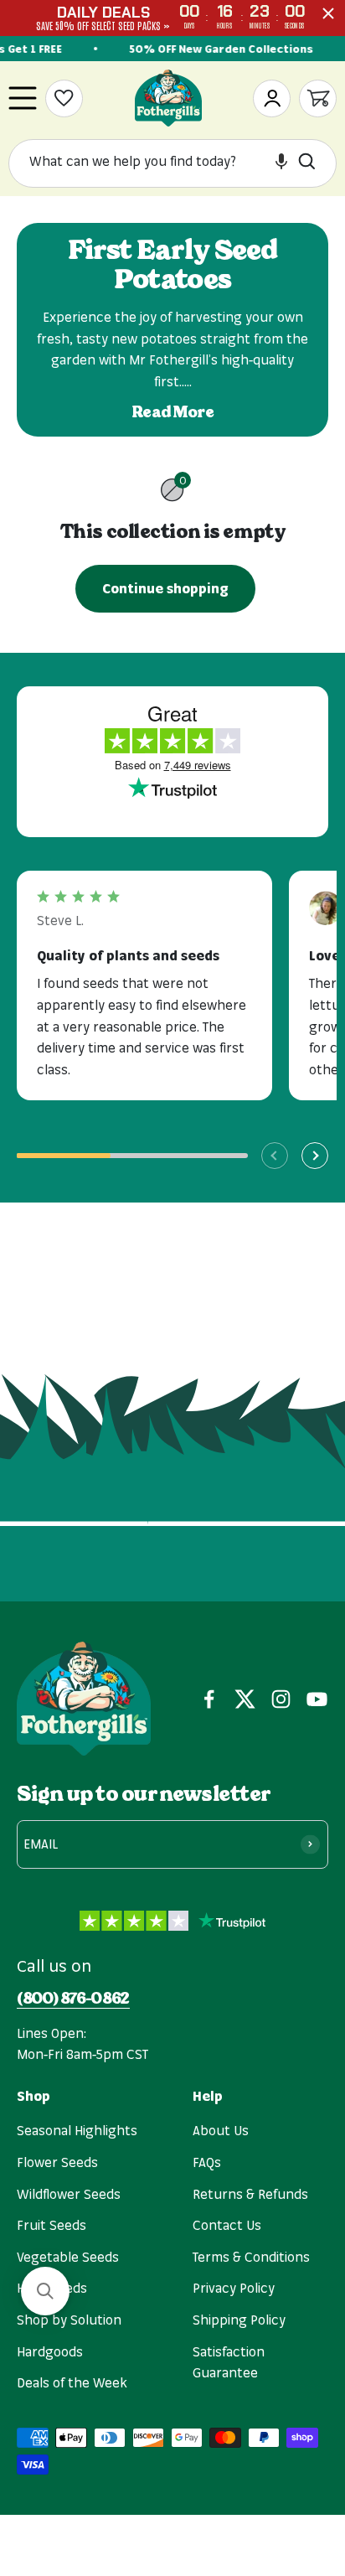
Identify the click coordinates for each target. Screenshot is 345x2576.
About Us (221, 2130)
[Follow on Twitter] (245, 1699)
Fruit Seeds (51, 2225)
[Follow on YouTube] (317, 1699)
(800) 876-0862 (73, 1999)
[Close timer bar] (328, 13)
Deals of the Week (72, 2382)
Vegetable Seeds (68, 2257)
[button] (281, 161)
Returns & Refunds (250, 2194)
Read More (173, 412)
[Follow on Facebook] (209, 1699)
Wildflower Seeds (69, 2194)
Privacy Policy (234, 2288)
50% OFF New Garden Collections (219, 49)
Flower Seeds (57, 2162)
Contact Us (227, 2225)
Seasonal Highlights (77, 2130)
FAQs (207, 2162)
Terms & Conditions (251, 2257)
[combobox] (158, 162)
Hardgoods (50, 2351)
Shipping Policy (239, 2320)
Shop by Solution (69, 2320)
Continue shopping (165, 588)
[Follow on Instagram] (281, 1699)
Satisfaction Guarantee (229, 2362)
